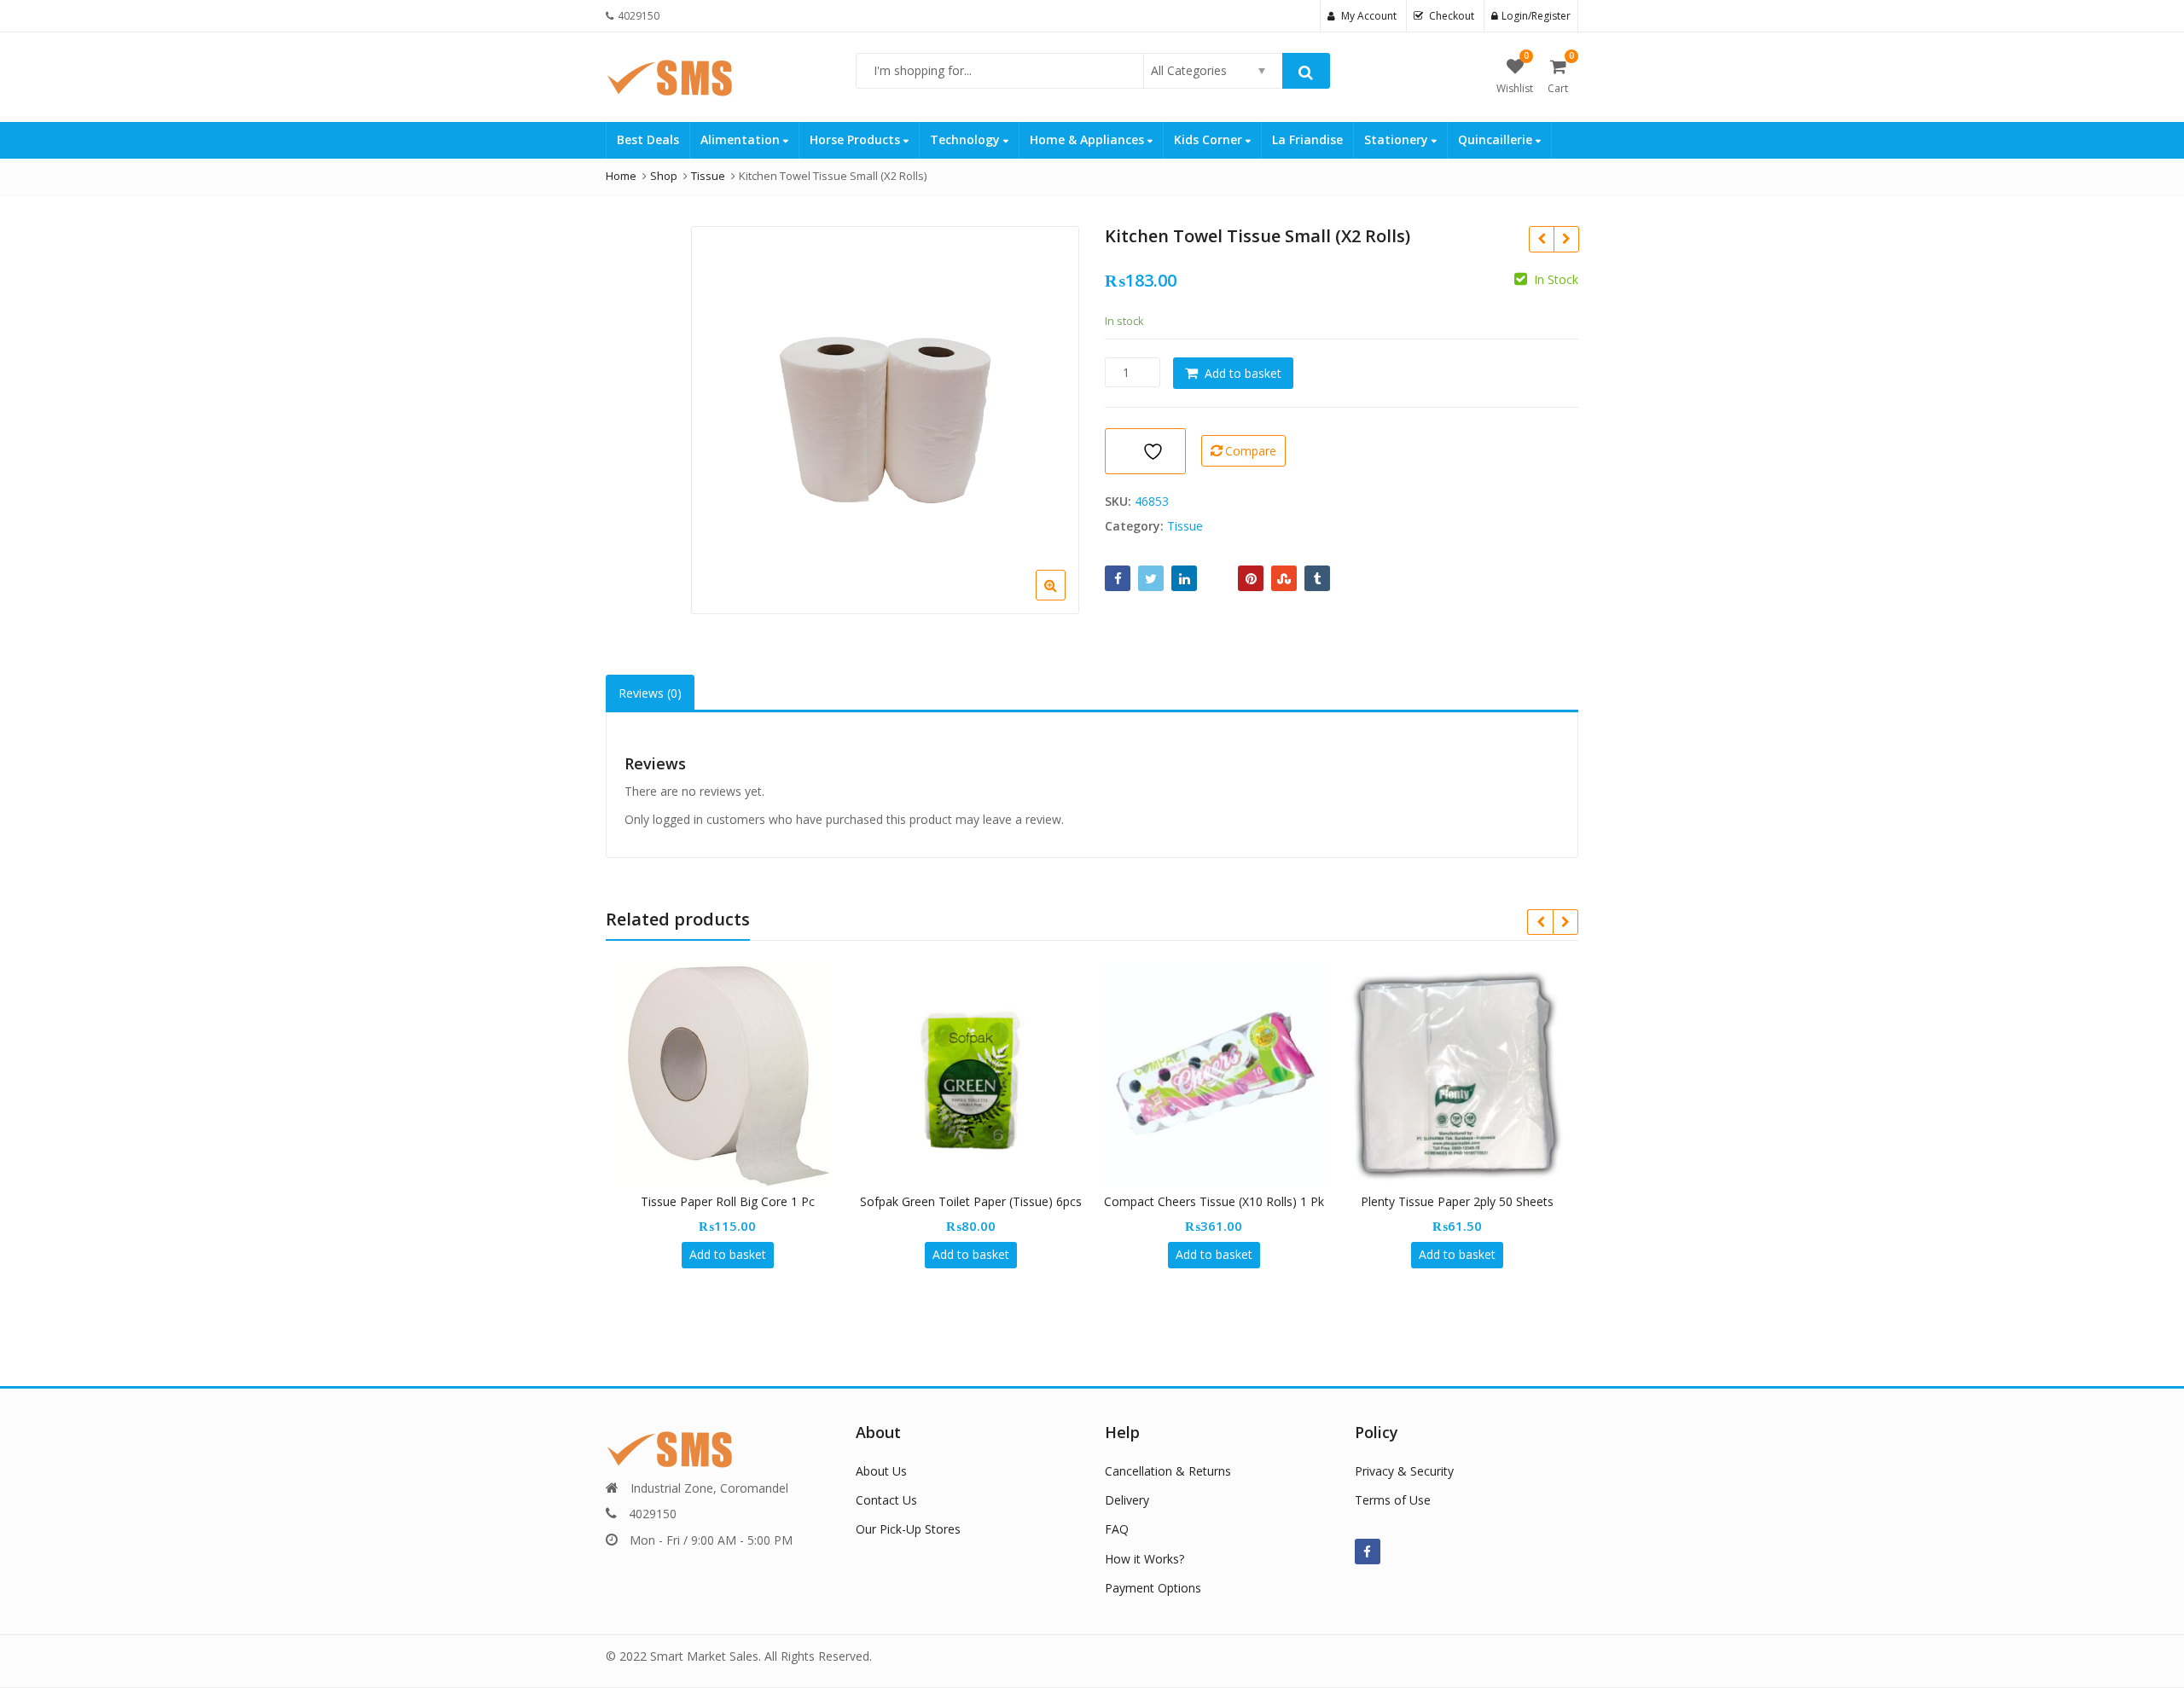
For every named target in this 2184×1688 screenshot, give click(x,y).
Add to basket (1243, 373)
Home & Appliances (1089, 139)
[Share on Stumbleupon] (1284, 578)
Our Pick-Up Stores (908, 1529)
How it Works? (1144, 1559)
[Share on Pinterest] (1251, 578)
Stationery (1398, 139)
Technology (967, 139)
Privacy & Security (1404, 1471)
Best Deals (648, 139)
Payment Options (1153, 1588)
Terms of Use (1393, 1500)
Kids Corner (1210, 139)
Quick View (736, 1201)
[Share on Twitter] (1151, 578)
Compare (1251, 451)
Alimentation (742, 139)
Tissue (1185, 526)
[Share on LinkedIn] (1184, 578)
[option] (885, 420)
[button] (1064, 599)
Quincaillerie (1497, 139)
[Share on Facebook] (1118, 578)
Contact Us (886, 1500)
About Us (881, 1471)
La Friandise (1307, 139)
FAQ (1117, 1529)
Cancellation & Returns (1168, 1471)
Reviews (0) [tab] (650, 693)
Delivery (1127, 1500)
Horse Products (857, 139)
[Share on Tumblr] (1317, 578)
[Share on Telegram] (1217, 578)
